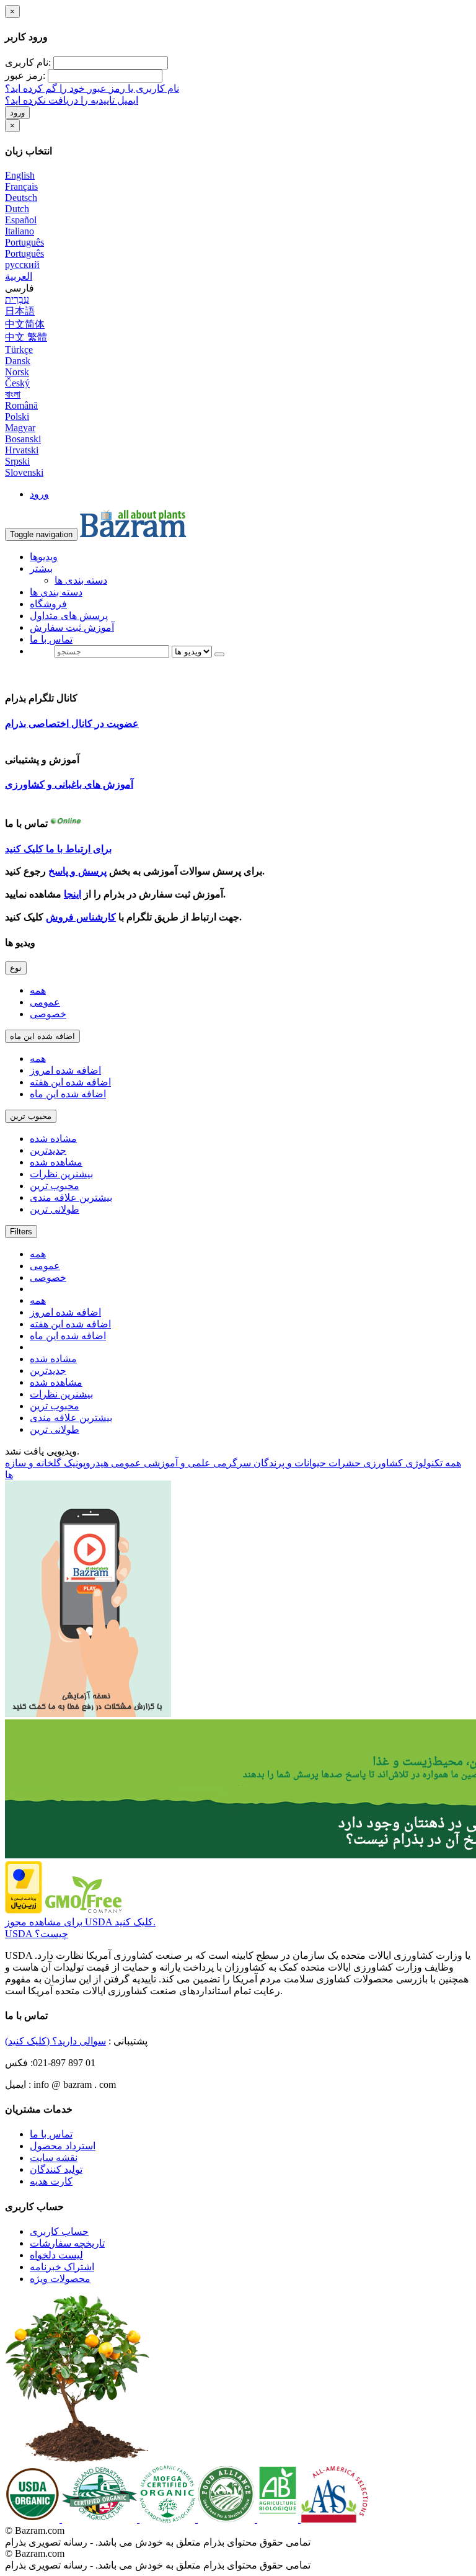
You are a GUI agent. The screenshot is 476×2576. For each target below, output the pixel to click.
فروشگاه (48, 604)
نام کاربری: (28, 62)
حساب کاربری (59, 2231)
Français (21, 186)
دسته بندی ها (81, 580)
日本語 (20, 311)
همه (38, 990)
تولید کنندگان (56, 2169)
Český (17, 383)
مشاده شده (53, 1139)
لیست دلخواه (56, 2255)
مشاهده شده (56, 1162)
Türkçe (19, 350)
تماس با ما (51, 639)
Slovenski (24, 472)
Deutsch (21, 198)
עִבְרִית (17, 299)
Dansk (18, 361)
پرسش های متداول (69, 616)
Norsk (17, 372)
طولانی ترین (55, 1209)
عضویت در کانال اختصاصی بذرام (72, 724)
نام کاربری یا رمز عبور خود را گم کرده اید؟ (92, 88)
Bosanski (23, 439)
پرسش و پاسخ (77, 871)
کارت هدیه (51, 2181)
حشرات (343, 1463)
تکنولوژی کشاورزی (402, 1463)
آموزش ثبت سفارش (72, 627)
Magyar (20, 428)
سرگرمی (231, 1463)
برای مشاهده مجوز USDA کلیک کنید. (80, 1922)
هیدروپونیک (85, 1463)
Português (24, 242)
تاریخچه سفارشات (67, 2243)
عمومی (45, 1002)
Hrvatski (22, 450)
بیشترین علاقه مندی (71, 1197)
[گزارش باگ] (88, 1714)
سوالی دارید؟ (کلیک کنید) (55, 2041)
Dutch (17, 209)
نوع (16, 968)
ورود (17, 113)
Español (21, 220)
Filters (21, 1232)
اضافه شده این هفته (70, 1082)
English (20, 175)
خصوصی (48, 1014)
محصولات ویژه (60, 2279)
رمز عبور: (25, 75)
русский (22, 265)
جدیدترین (48, 1150)
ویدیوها (44, 557)
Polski (17, 417)
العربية (19, 276)
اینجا (73, 894)
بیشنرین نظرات (61, 1174)
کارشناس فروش (81, 917)
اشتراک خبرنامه (62, 2267)
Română (21, 405)
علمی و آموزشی (176, 1463)
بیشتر (41, 568)
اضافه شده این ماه (42, 1036)
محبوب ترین (31, 1116)
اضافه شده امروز (65, 1070)
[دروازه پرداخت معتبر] (24, 1910)
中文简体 (25, 324)
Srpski (17, 461)
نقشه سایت (54, 2158)
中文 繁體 (26, 337)
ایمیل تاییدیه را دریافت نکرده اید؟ (72, 100)
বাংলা (13, 394)
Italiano (20, 231)
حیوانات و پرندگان (289, 1463)
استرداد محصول (63, 2146)
